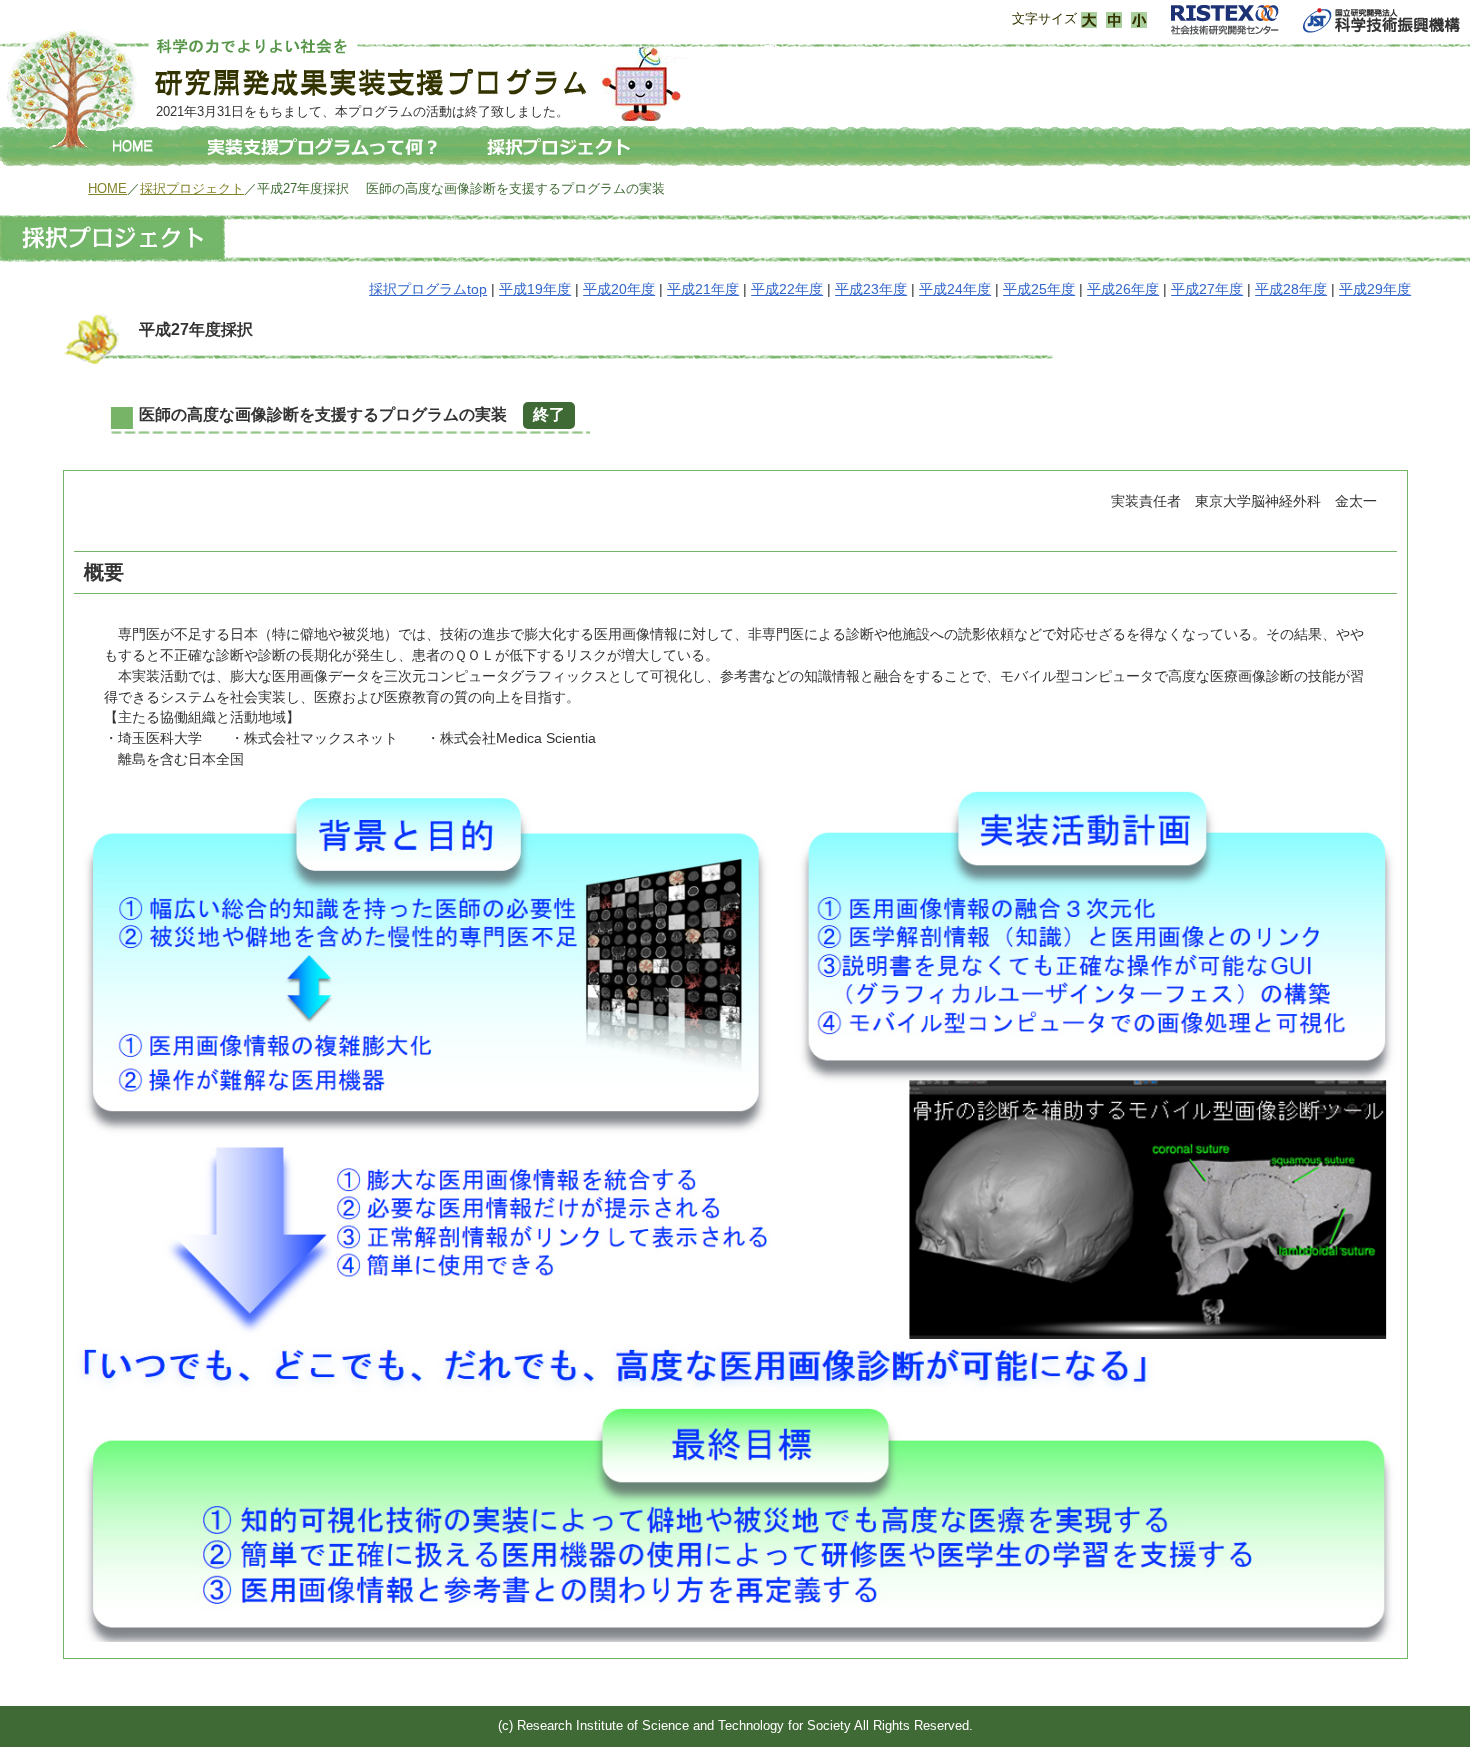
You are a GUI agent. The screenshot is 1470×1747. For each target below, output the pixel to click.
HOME (107, 188)
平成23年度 (871, 289)
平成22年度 (787, 289)
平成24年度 (955, 289)
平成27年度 (1207, 289)
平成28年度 (1291, 289)
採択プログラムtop (428, 289)
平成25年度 (1039, 289)
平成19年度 (535, 289)
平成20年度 (619, 289)
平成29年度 (1375, 289)
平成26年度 (1123, 289)
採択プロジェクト (192, 188)
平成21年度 (703, 289)
